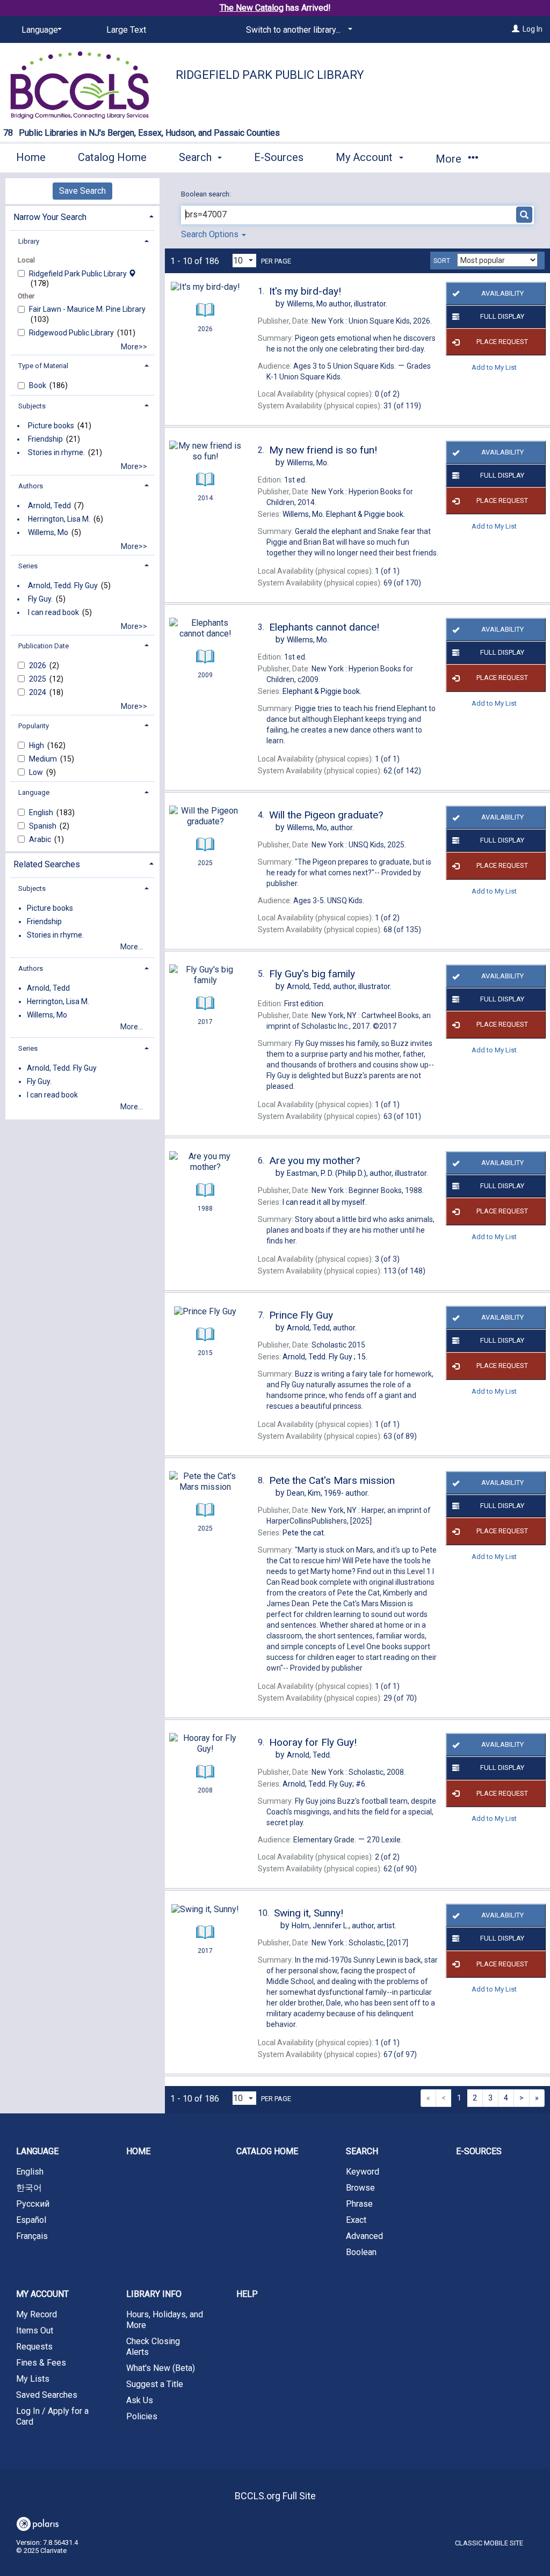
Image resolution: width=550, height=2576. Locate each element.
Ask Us (140, 2400)
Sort (442, 261)
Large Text (126, 30)
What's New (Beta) (161, 2368)
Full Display (502, 316)
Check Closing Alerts (153, 2347)
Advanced (364, 2236)
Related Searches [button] (47, 864)
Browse (360, 2188)
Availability (502, 293)
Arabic (41, 839)
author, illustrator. (337, 304)
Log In (533, 29)
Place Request (502, 342)
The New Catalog (252, 8)
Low (37, 772)
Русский (33, 2204)
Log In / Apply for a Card (52, 2416)
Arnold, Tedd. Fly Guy (63, 586)
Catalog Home (112, 157)
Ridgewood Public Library (72, 333)
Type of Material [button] (43, 366)
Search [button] (197, 157)
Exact (356, 2220)
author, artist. (344, 1926)
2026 (38, 665)
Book (38, 385)
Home (31, 157)
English (42, 813)
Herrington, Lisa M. (59, 519)
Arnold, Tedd (49, 506)
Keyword (363, 2172)
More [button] (450, 159)
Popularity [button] (34, 726)
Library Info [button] (154, 2294)
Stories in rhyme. (56, 452)
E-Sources (279, 157)
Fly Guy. (40, 599)
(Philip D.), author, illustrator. (357, 1173)
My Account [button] (366, 157)
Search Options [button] (211, 234)
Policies (142, 2416)
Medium (44, 759)
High (37, 745)
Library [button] (29, 241)
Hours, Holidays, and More (165, 2320)
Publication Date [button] (44, 646)
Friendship (45, 439)
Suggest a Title (155, 2384)
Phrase (359, 2204)
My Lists (33, 2379)
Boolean (361, 2252)
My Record (37, 2314)
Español (31, 2220)
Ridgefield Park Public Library (270, 75)
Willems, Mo (48, 532)
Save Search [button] (82, 191)
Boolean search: (207, 194)
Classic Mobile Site (489, 2543)
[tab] (82, 216)
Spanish (44, 826)
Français (32, 2236)
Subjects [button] (32, 406)
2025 (38, 679)
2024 (38, 692)
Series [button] (28, 566)
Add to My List (494, 367)
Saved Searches (47, 2395)
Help (247, 2294)
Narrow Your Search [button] (50, 217)
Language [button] (34, 792)
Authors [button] (31, 486)
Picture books (51, 426)
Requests (34, 2347)
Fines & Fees (41, 2363)
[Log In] (516, 29)
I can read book (53, 612)
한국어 (29, 2188)
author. (320, 828)
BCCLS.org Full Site (275, 2496)
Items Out (35, 2330)
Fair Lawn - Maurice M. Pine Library (87, 309)
